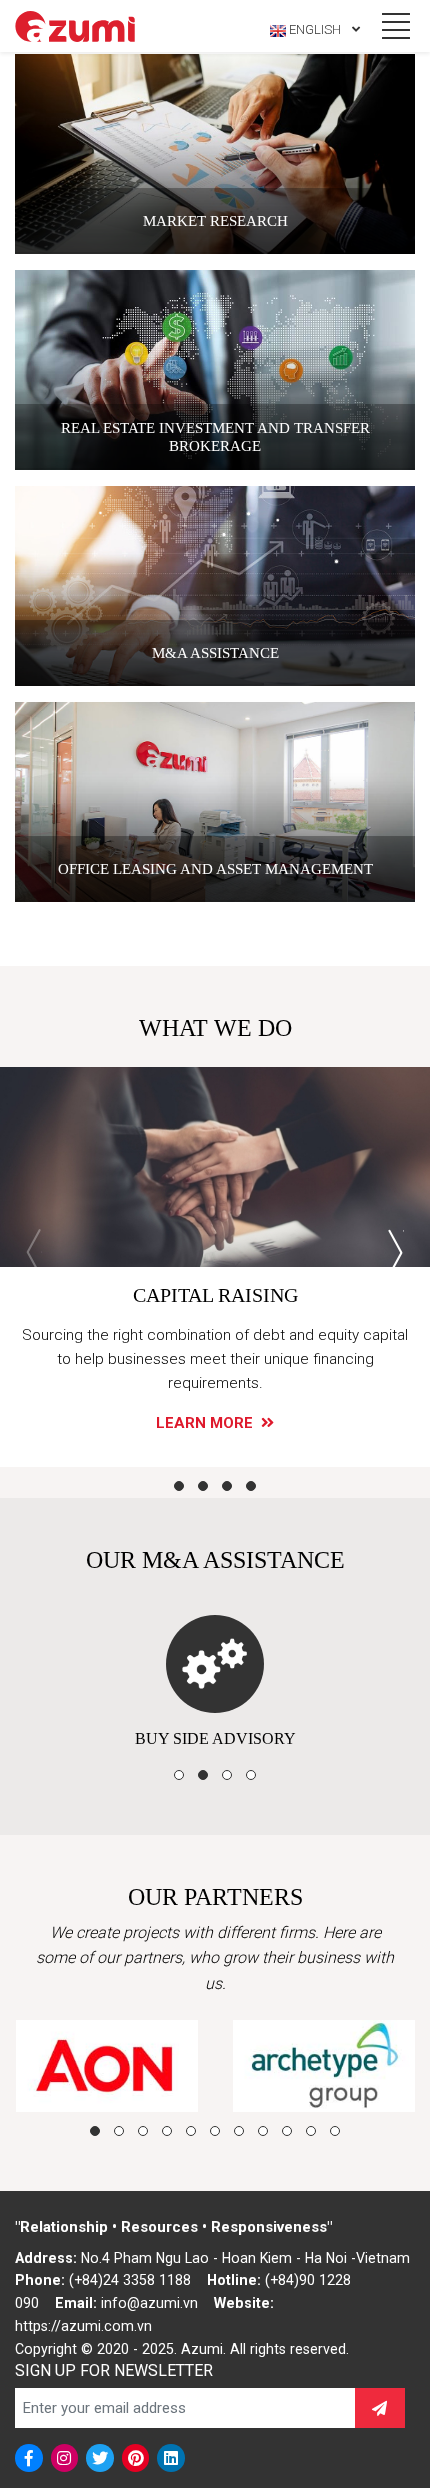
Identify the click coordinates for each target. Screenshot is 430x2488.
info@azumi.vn (149, 2303)
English (315, 29)
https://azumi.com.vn (83, 2326)
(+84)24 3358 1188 (130, 2280)
